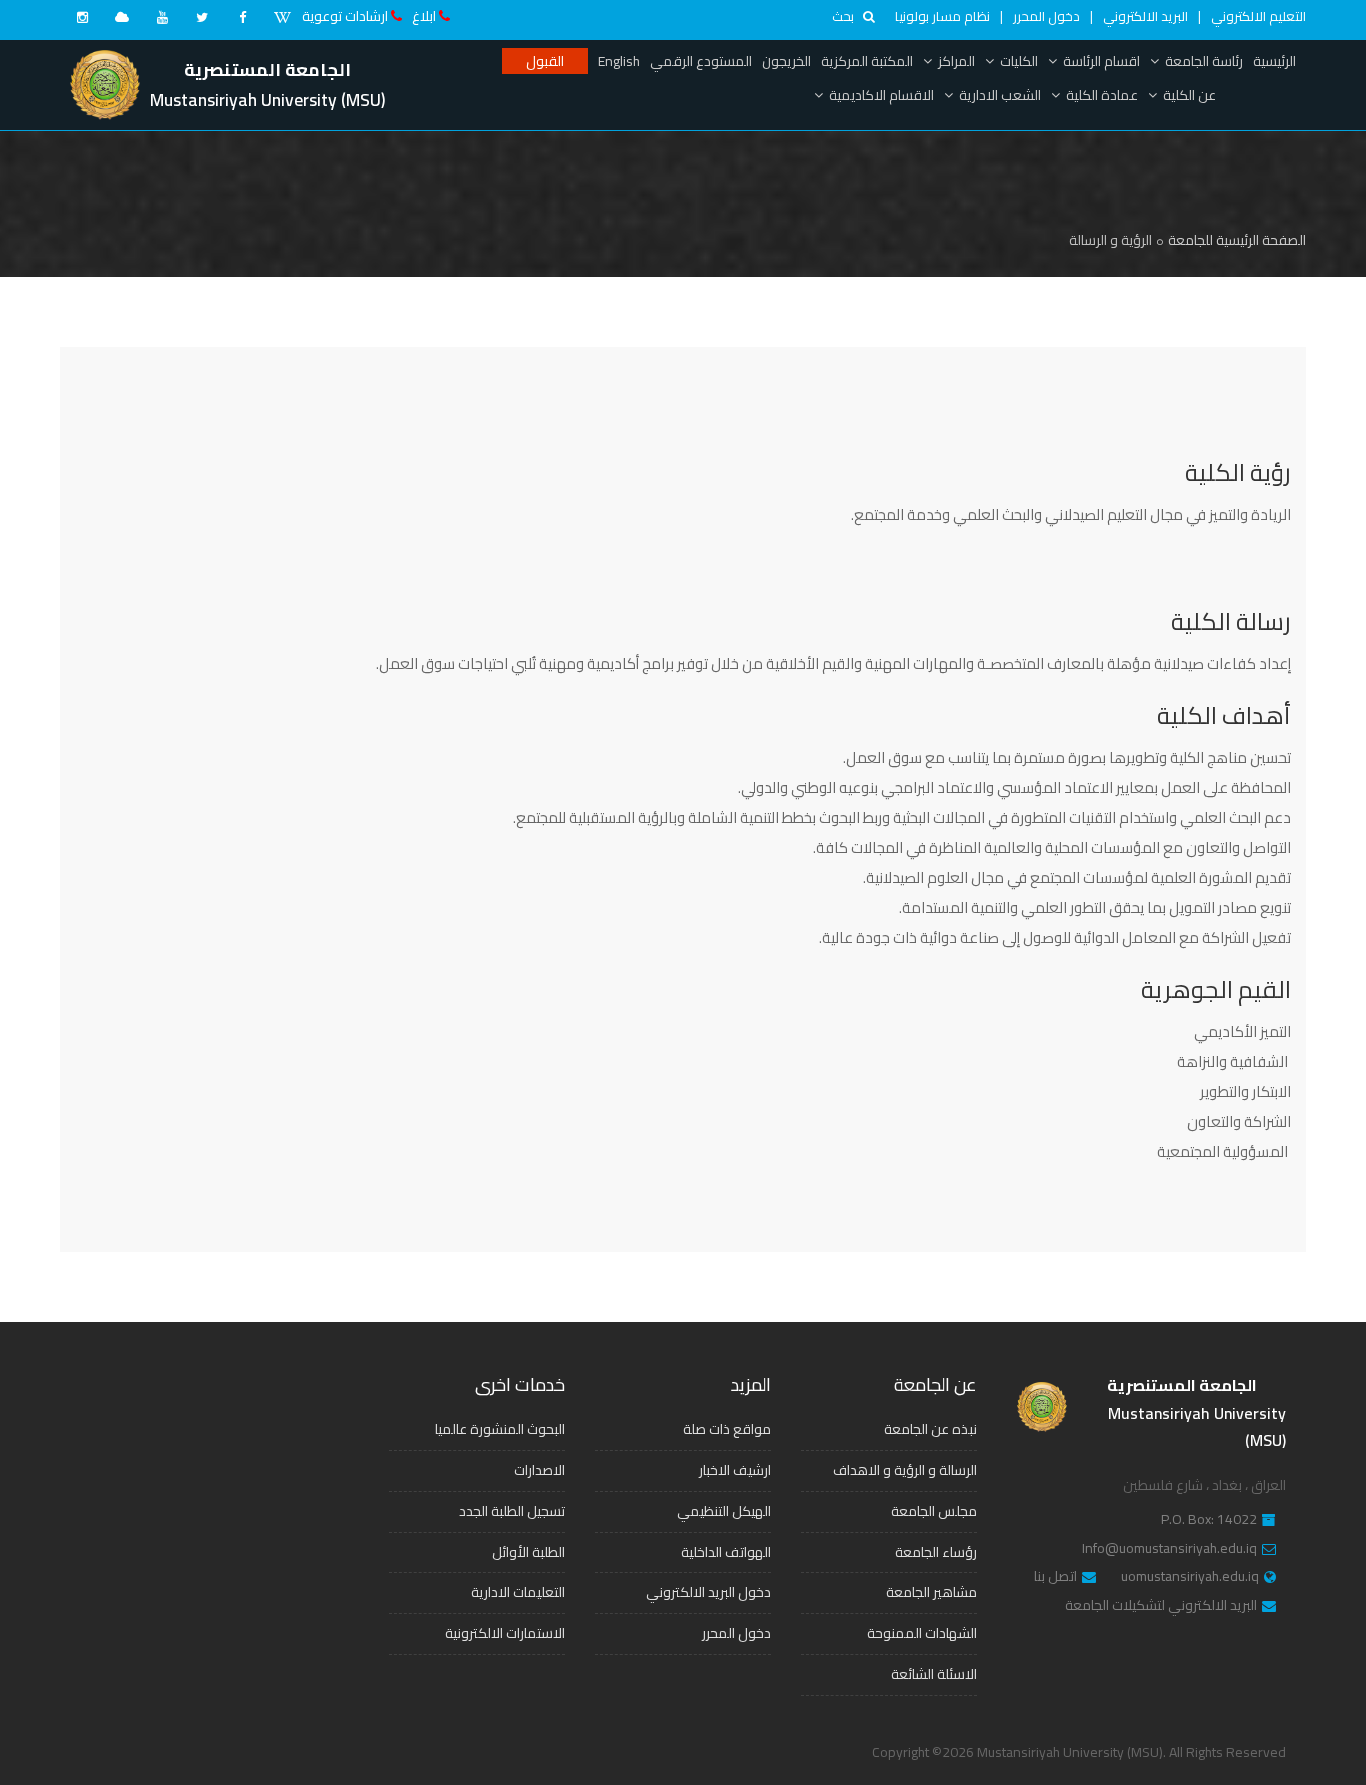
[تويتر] (202, 17)
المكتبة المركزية (867, 61)
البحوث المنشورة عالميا (500, 1429)
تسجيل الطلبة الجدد (512, 1511)
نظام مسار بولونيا (942, 16)
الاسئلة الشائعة (934, 1674)
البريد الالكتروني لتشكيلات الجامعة (1161, 1606)
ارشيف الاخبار (735, 1470)
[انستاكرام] (82, 17)
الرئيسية (1274, 61)
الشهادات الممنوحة (922, 1633)
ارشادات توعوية (345, 16)
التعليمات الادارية (518, 1592)
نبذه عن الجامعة (930, 1429)
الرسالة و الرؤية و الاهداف (905, 1470)
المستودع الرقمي (701, 61)
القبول (545, 61)
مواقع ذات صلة (727, 1429)
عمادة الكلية (1102, 95)
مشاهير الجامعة (931, 1592)
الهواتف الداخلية (726, 1552)
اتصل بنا (1055, 1577)
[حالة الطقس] (122, 17)
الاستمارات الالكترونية (505, 1633)
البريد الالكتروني (1145, 16)
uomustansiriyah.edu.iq (1190, 1577)
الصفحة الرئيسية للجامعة (1237, 240)
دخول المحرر (1046, 16)
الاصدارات (539, 1470)
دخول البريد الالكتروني (708, 1592)
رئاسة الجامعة (1204, 61)
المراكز (956, 61)
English (619, 61)
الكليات (1019, 61)
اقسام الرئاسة (1101, 61)
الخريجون (786, 61)
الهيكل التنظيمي (724, 1511)
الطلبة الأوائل (528, 1552)
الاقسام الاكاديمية (881, 95)
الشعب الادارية (1000, 95)
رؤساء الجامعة (936, 1552)
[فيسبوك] (242, 17)
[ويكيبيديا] (282, 17)
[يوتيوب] (162, 17)
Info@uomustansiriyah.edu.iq (1169, 1549)
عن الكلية (1189, 95)
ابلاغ (424, 16)
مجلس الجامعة (934, 1511)
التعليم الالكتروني (1258, 16)
